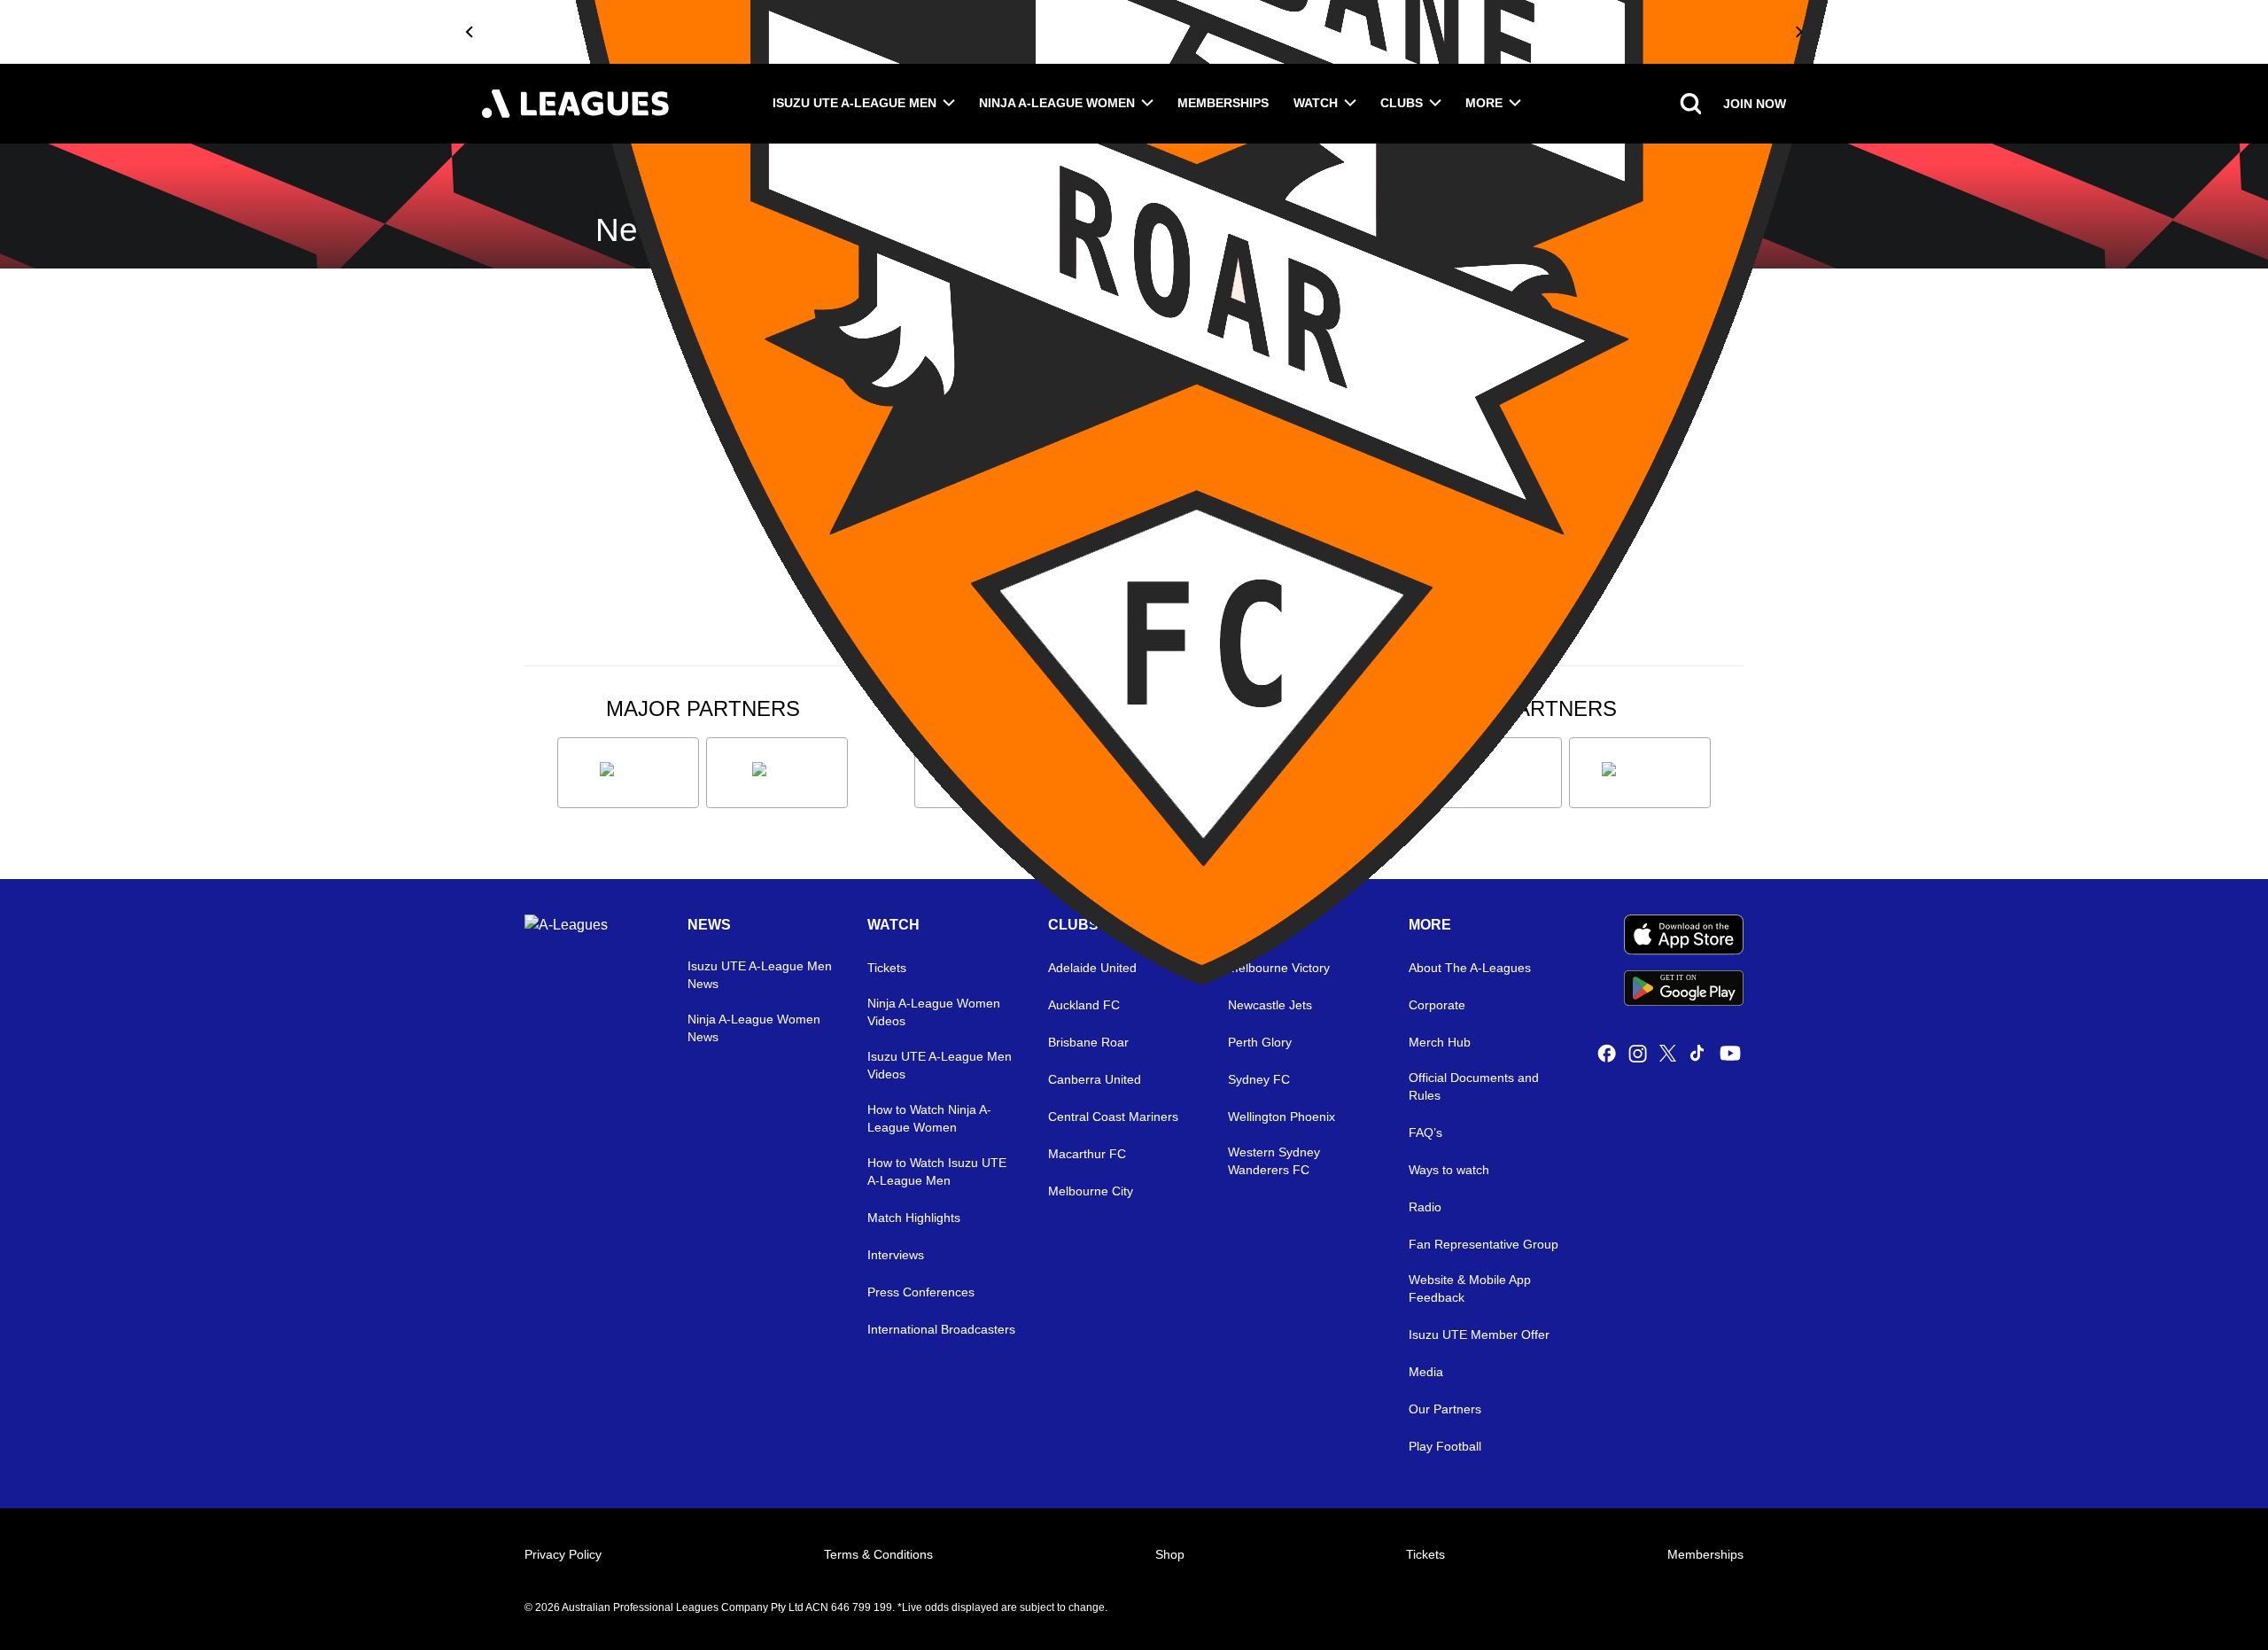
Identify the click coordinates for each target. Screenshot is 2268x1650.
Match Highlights (914, 1218)
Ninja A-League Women (1057, 103)
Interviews (896, 1255)
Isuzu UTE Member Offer (1479, 1335)
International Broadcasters (941, 1329)
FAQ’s (1425, 1132)
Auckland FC (1084, 1005)
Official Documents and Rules (1474, 1086)
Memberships (1223, 103)
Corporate (1437, 1005)
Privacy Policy (563, 1554)
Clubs (1402, 103)
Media (1426, 1372)
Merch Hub (1440, 1042)
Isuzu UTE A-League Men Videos (940, 1065)
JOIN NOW (1755, 104)
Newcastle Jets (1270, 1005)
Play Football (1445, 1446)
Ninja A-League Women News (754, 1028)
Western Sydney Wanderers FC (1274, 1161)
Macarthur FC (1087, 1154)
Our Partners (1445, 1409)
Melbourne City (1091, 1191)
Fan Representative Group (1484, 1244)
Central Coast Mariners (1113, 1117)
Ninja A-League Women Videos (934, 1012)
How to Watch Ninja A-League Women (929, 1118)
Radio (1425, 1207)
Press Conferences (921, 1292)
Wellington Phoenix (1282, 1117)
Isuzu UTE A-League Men (854, 103)
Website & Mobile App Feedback (1470, 1288)
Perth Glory (1260, 1042)
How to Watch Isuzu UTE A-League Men (937, 1171)
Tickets (1425, 1554)
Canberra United (1095, 1079)
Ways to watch (1449, 1170)
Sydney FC (1259, 1079)
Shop (1170, 1554)
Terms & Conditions (878, 1554)
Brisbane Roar (1088, 1042)
